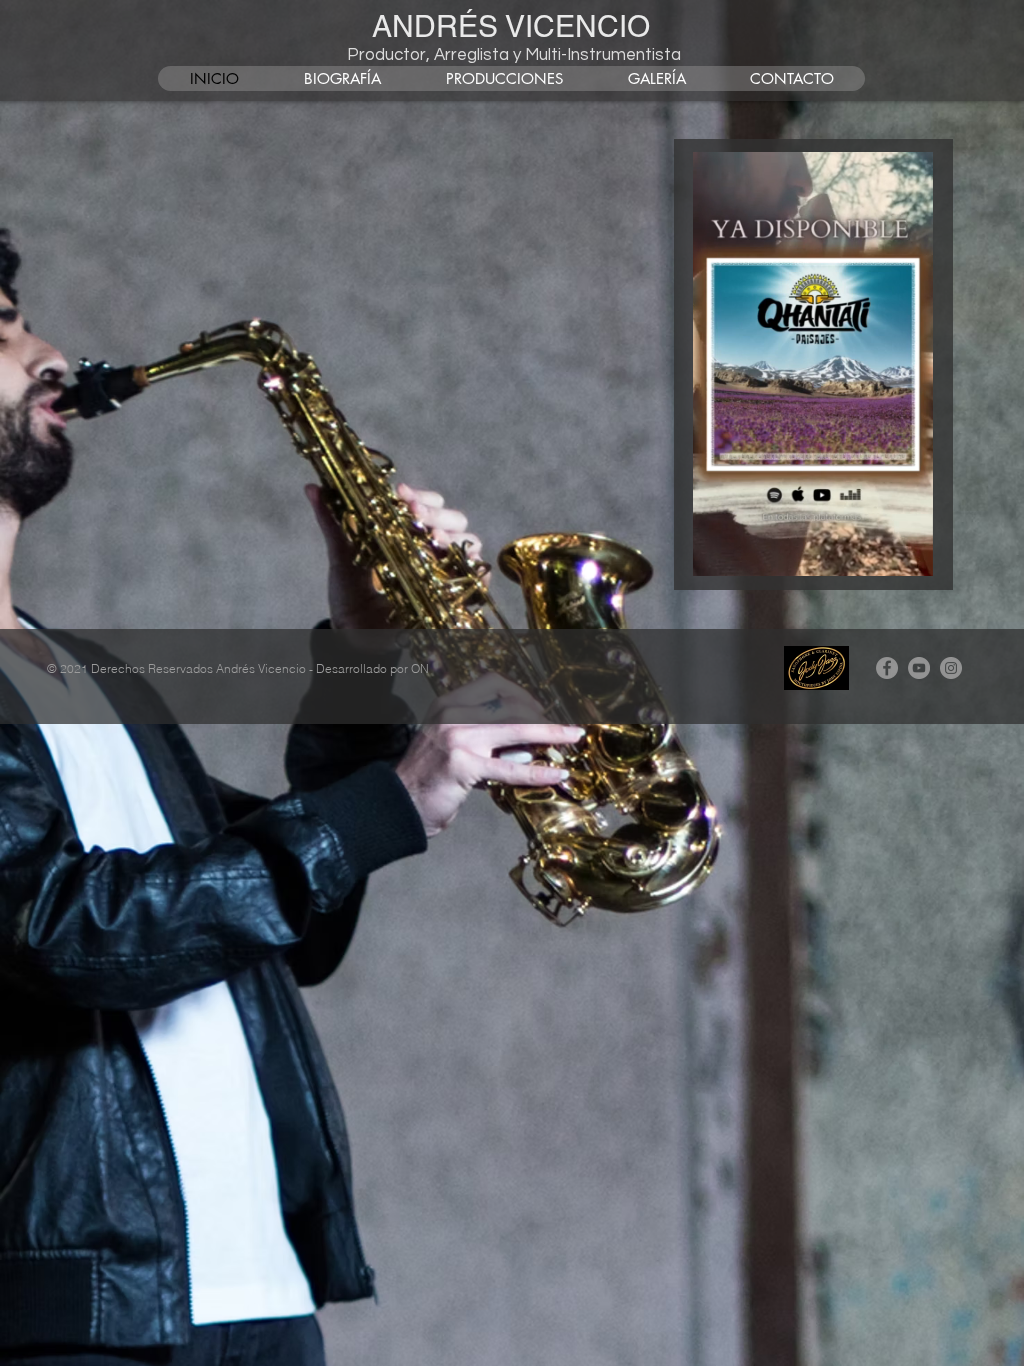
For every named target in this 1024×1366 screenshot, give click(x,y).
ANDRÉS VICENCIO (511, 26)
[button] (907, 554)
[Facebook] (887, 668)
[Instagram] (951, 668)
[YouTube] (919, 668)
